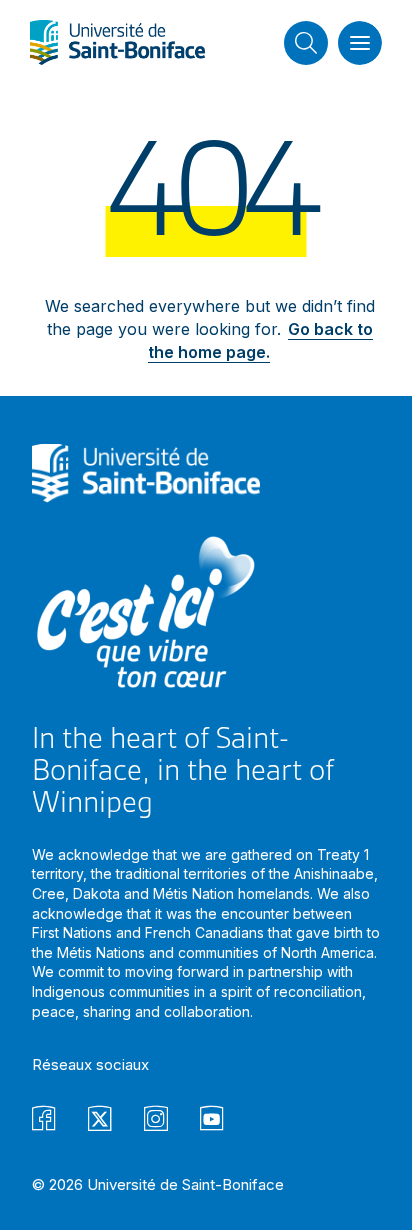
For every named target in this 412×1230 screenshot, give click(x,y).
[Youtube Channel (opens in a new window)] (212, 1121)
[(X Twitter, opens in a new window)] (100, 1121)
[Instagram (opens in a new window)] (156, 1121)
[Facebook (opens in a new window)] (44, 1121)
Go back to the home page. (260, 340)
